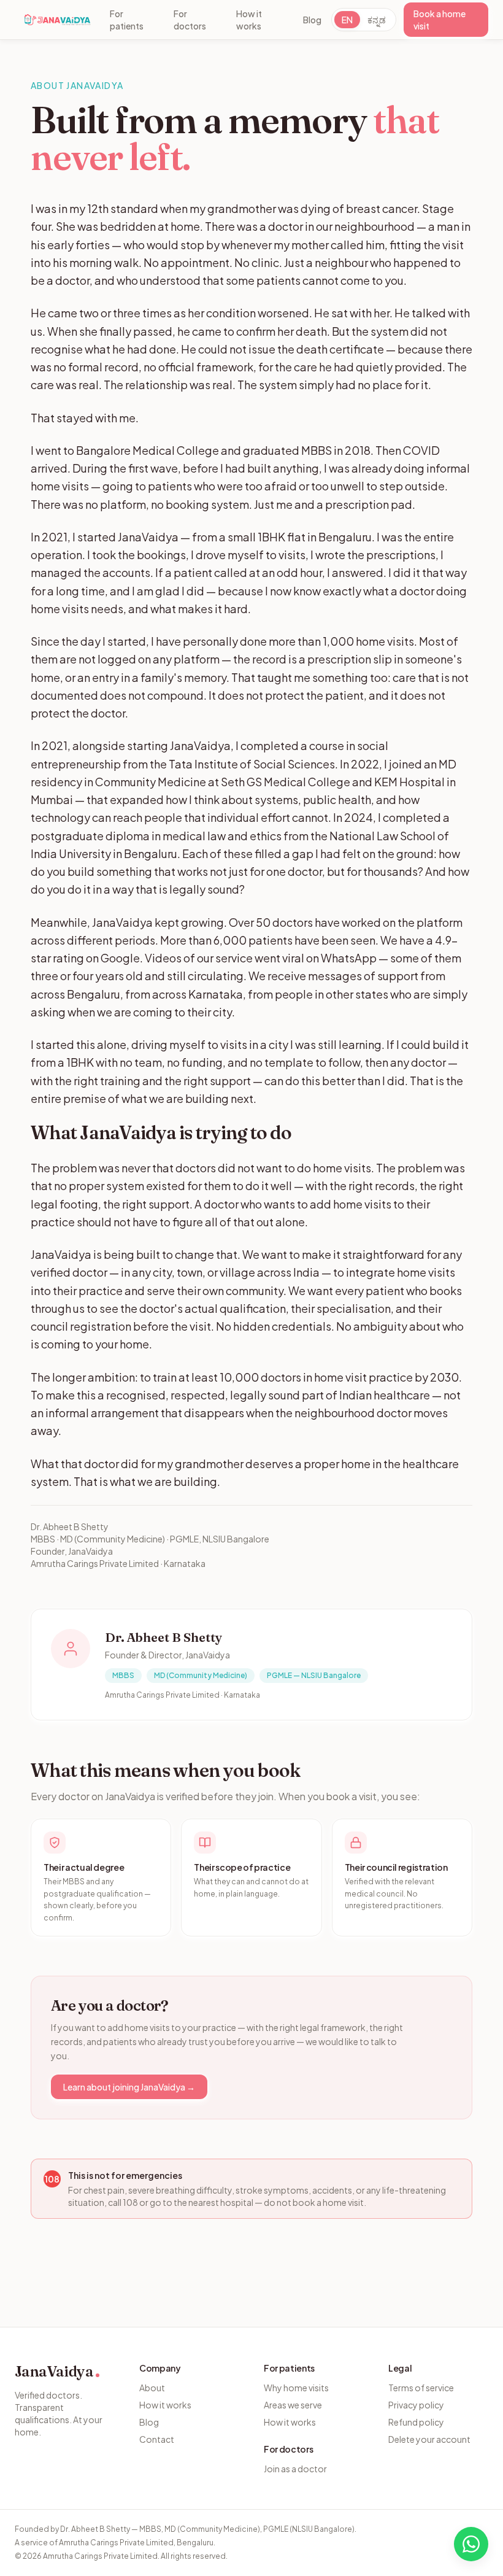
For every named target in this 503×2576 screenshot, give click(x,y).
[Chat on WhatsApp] (471, 2544)
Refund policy (416, 2422)
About (152, 2388)
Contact (157, 2439)
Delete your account (429, 2439)
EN (347, 20)
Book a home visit (440, 20)
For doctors (190, 20)
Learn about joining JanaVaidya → (129, 2087)
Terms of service (421, 2388)
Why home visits (296, 2388)
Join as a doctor (295, 2469)
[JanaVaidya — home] (57, 20)
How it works (249, 20)
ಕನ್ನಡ (377, 20)
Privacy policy (416, 2405)
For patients (127, 20)
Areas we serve (293, 2405)
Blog (312, 20)
